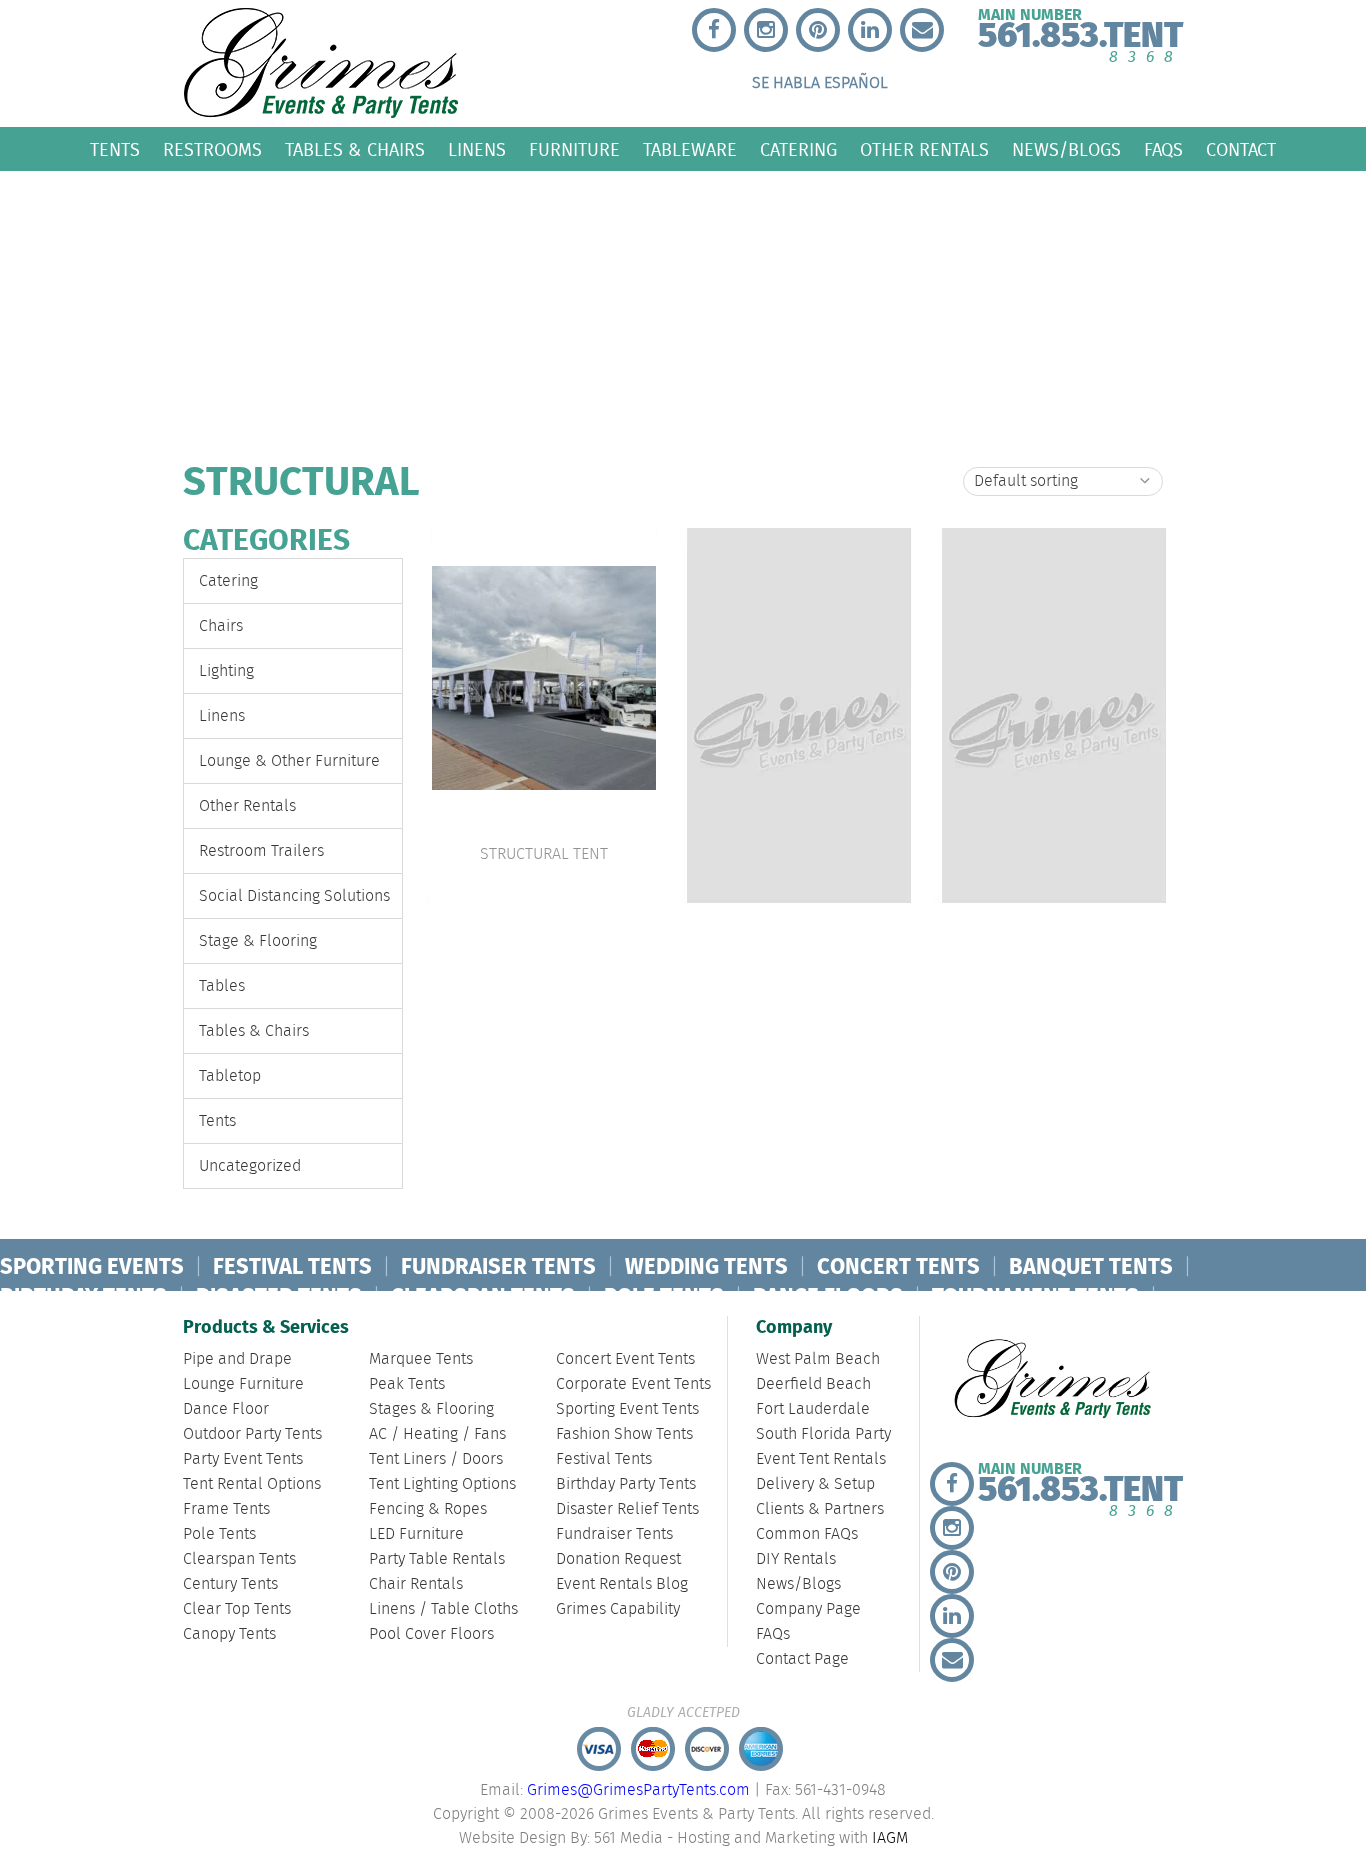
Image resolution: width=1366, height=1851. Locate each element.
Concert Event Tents (625, 1359)
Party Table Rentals (437, 1559)
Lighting (226, 671)
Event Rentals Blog (622, 1584)
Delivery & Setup (815, 1484)
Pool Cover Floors (431, 1634)
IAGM (890, 1838)
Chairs (221, 626)
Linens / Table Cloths (443, 1609)
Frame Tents (226, 1509)
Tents (115, 149)
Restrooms (212, 149)
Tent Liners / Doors (436, 1459)
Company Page (808, 1609)
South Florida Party (823, 1434)
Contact (1241, 149)
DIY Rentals (796, 1559)
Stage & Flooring (258, 941)
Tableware (690, 149)
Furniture (574, 149)
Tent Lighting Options (442, 1484)
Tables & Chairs (355, 149)
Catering (798, 149)
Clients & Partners (820, 1509)
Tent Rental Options (252, 1484)
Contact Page (802, 1659)
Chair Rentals (416, 1584)
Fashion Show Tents (624, 1434)
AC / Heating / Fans (437, 1434)
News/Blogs (1066, 149)
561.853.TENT (1080, 31)
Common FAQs (807, 1534)
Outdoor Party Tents (252, 1434)
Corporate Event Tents (633, 1384)
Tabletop (230, 1076)
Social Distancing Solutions (294, 896)
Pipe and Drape (237, 1359)
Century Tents (230, 1584)
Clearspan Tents (239, 1559)
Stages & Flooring (431, 1409)
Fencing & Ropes (428, 1509)
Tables (222, 986)
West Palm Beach (818, 1359)
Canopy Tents (229, 1634)
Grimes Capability (618, 1609)
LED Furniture (416, 1534)
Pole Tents (219, 1534)
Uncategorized (250, 1166)
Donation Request (618, 1559)
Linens (477, 149)
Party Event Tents (243, 1459)
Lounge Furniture (243, 1384)
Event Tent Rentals (821, 1459)
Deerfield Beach (813, 1384)
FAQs (1163, 149)
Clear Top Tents (237, 1609)
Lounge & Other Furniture (289, 761)
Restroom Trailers (261, 851)
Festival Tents (604, 1459)
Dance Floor (226, 1409)
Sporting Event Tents (627, 1409)
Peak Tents (407, 1384)
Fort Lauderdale (813, 1409)
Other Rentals (924, 149)
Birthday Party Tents (626, 1484)
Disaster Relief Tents (627, 1509)
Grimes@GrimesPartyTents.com (638, 1790)
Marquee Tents (421, 1359)
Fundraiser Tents (614, 1534)
